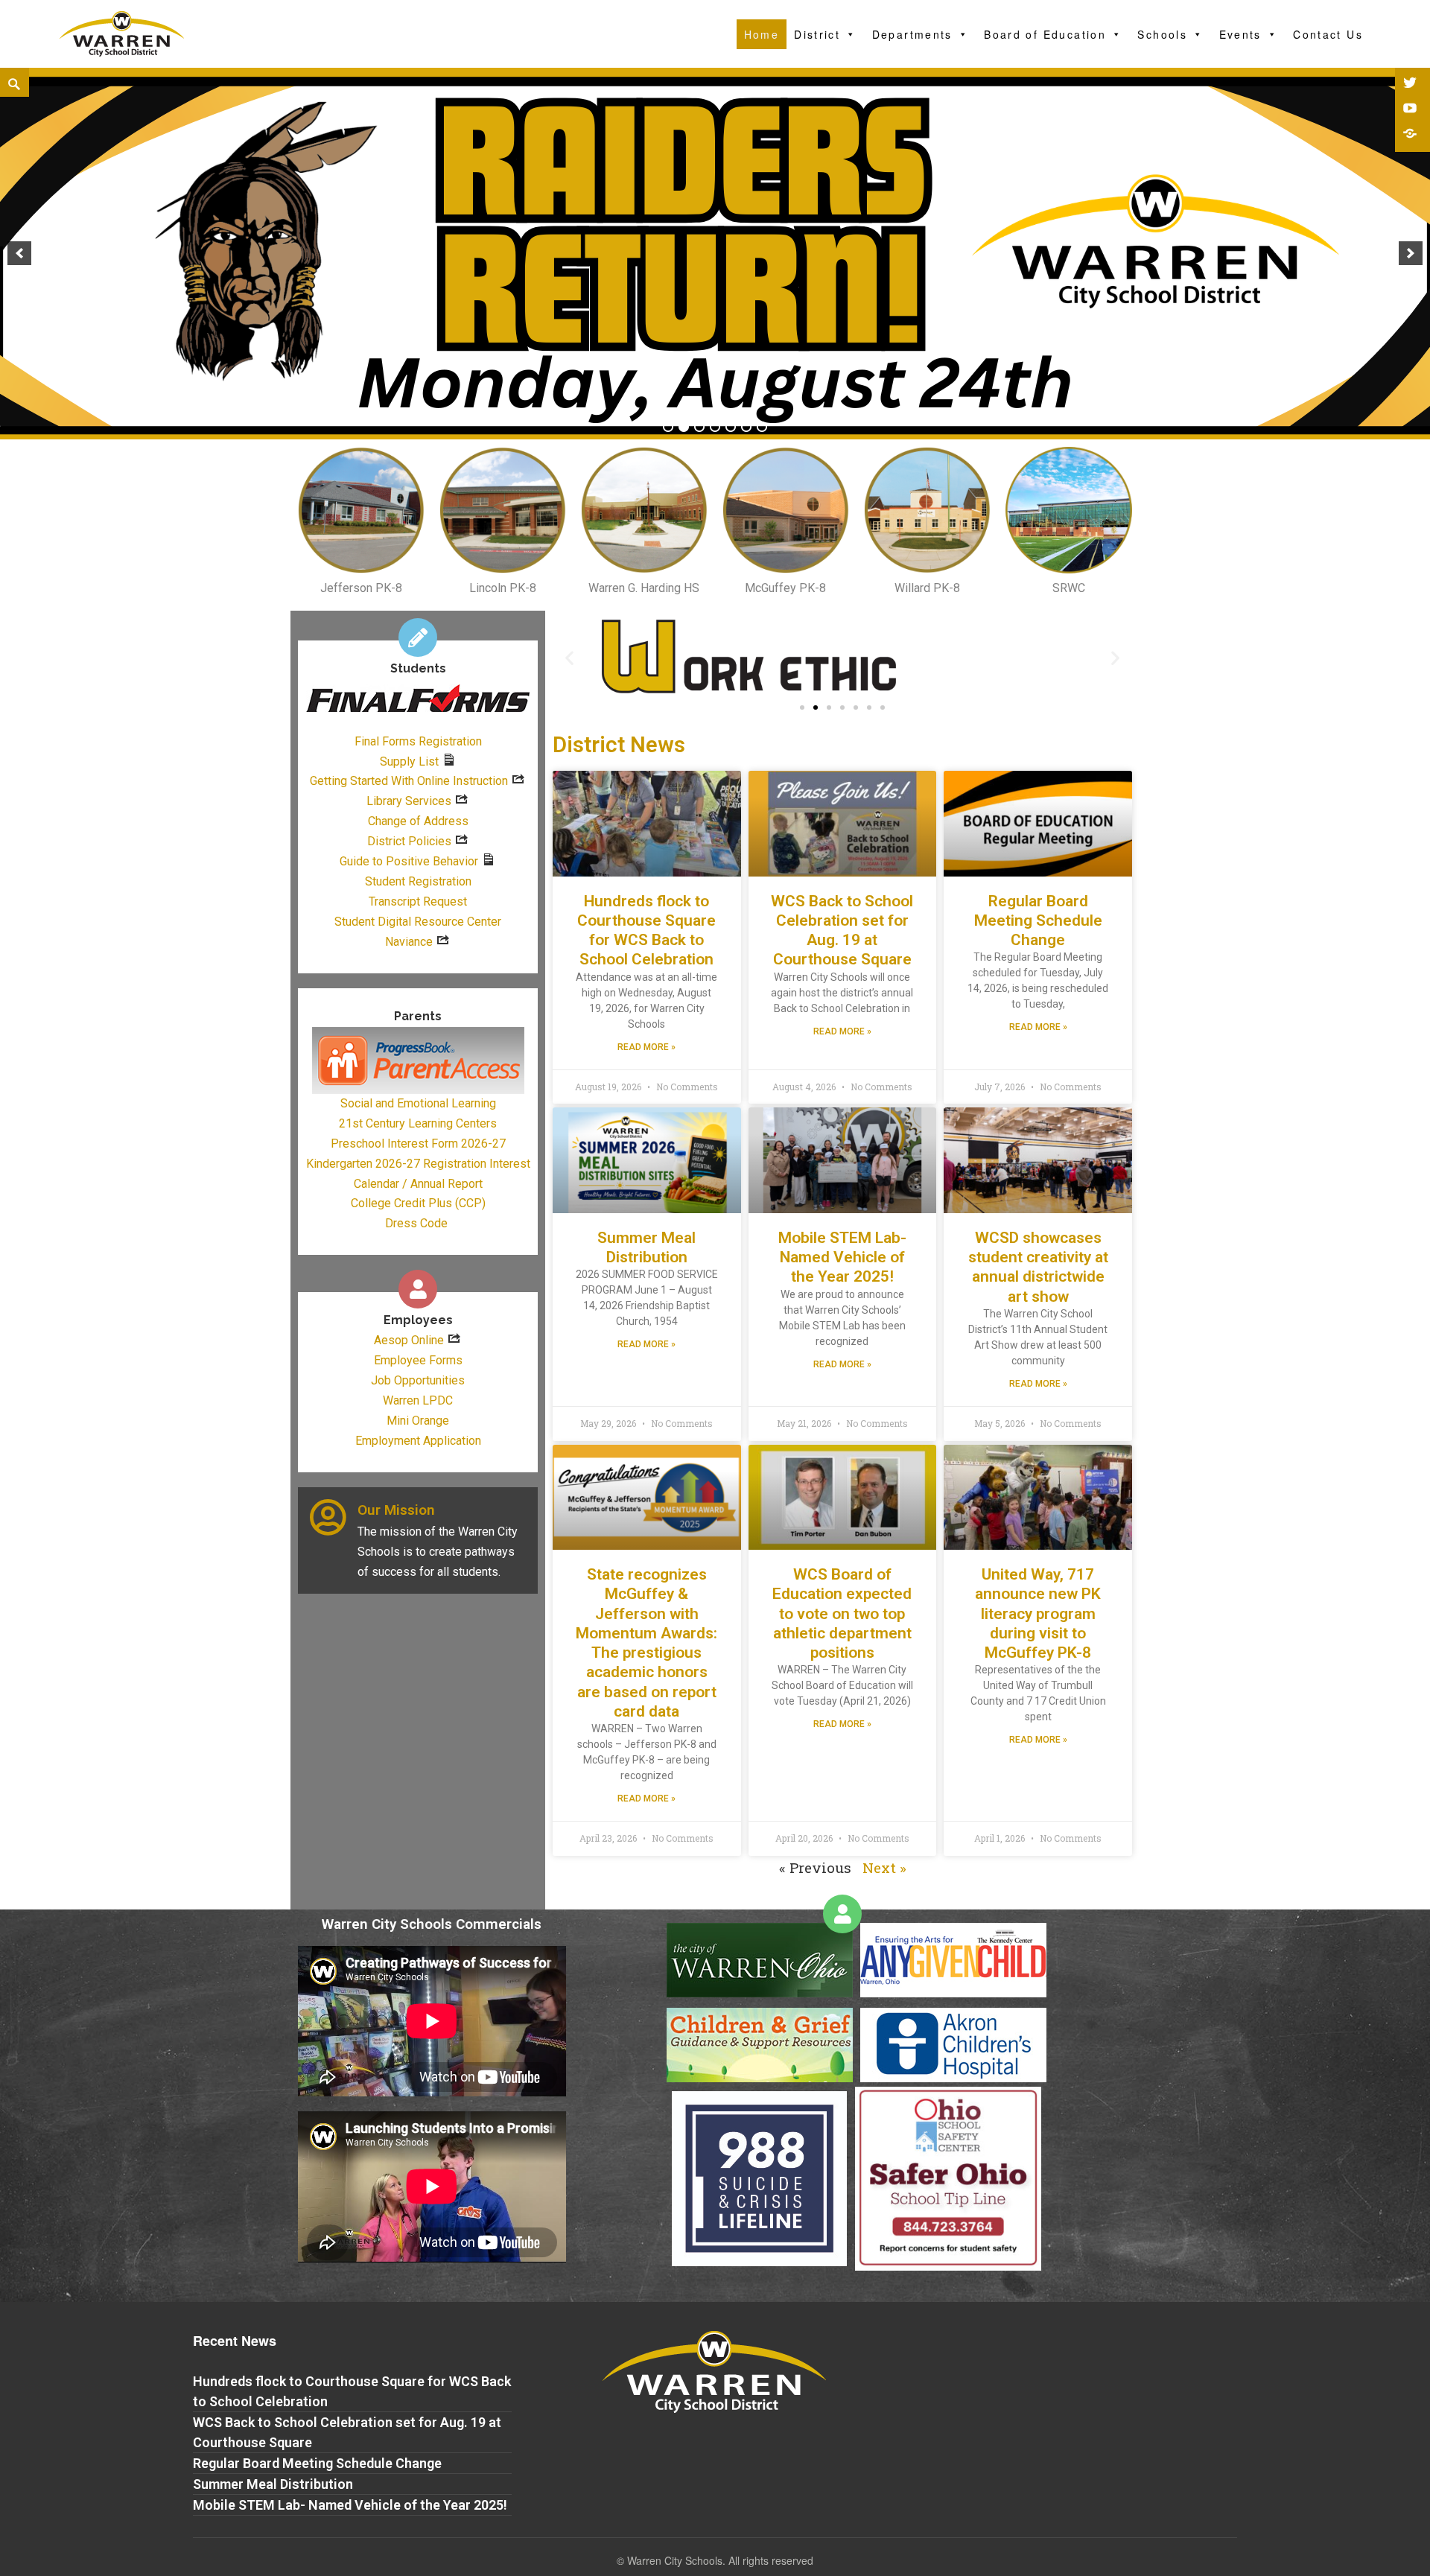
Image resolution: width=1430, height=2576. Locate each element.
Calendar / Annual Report (418, 1184)
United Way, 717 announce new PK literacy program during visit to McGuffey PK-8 (1038, 1613)
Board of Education (1045, 34)
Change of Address (418, 821)
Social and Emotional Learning (418, 1103)
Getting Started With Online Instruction (409, 781)
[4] (715, 427)
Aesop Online (409, 1340)
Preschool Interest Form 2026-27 (418, 1144)
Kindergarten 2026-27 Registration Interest (418, 1164)
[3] (699, 427)
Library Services (409, 801)
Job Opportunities (418, 1380)
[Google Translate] (1411, 135)
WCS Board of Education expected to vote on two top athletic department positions (842, 1613)
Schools (1162, 34)
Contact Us (1328, 34)
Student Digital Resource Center (418, 922)
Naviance (409, 942)
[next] (1411, 253)
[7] (762, 427)
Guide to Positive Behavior (409, 861)
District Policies (409, 841)
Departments (912, 34)
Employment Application (418, 1441)
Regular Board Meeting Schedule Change (1038, 921)
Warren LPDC (418, 1400)
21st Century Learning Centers (418, 1123)
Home (762, 34)
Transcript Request (418, 901)
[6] (746, 427)
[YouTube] (1411, 109)
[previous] (19, 253)
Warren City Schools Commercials (432, 1924)
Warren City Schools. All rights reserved (720, 2560)
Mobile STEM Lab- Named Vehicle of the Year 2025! (842, 1257)
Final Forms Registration (418, 741)
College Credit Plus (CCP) (418, 1203)
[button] (802, 707)
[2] (684, 427)
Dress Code (416, 1223)
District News (619, 745)
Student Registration (418, 881)
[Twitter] (1411, 84)
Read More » (646, 1047)
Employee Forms (418, 1360)
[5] (731, 427)
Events (1240, 34)
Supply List (409, 761)
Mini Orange (418, 1421)
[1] (668, 427)
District (817, 34)
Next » (884, 1867)
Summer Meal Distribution (273, 2484)
